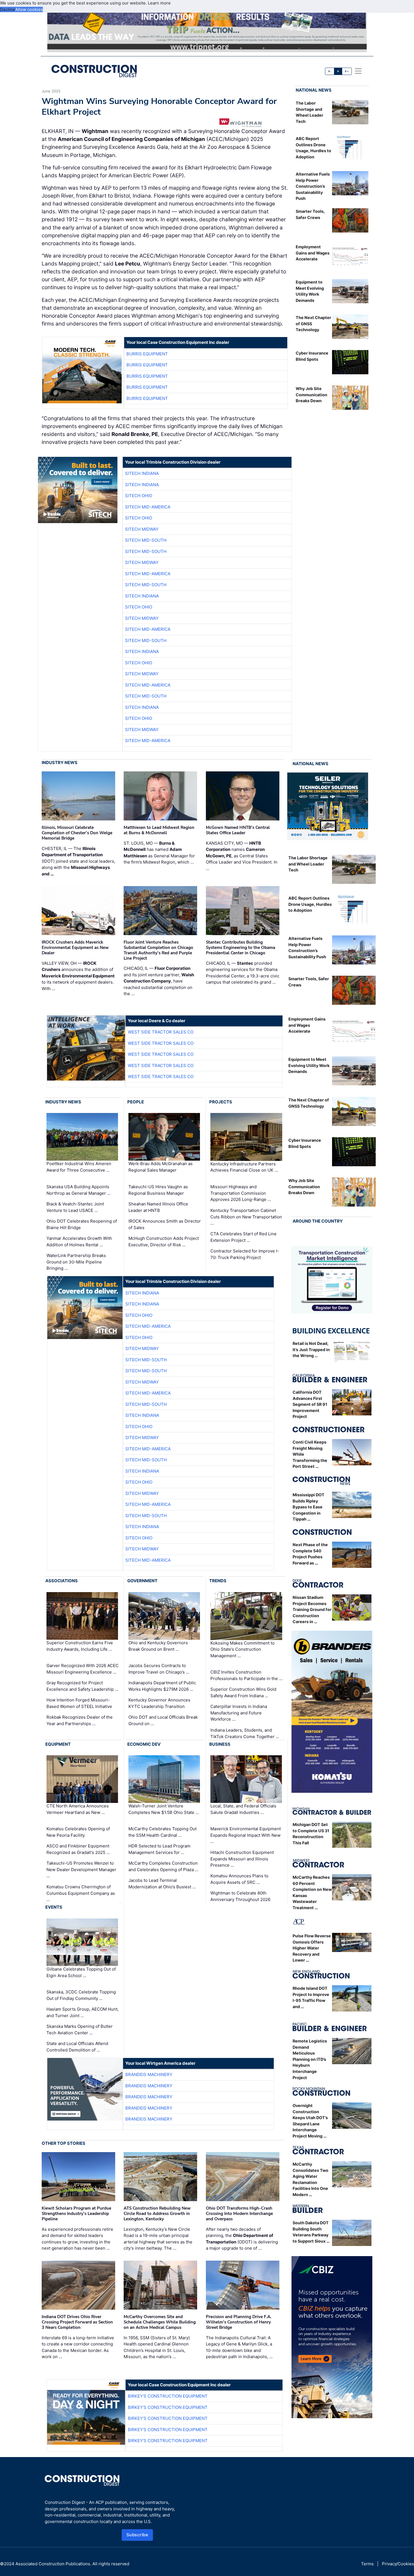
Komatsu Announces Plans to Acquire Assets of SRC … (239, 1879)
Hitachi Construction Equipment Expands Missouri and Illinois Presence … (242, 1859)
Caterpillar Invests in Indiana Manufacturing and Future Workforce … (239, 1713)
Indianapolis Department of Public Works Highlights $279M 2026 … (162, 1686)
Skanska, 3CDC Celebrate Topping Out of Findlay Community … (81, 1995)
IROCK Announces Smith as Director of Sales (165, 1224)
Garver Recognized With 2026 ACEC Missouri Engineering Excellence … (83, 1669)
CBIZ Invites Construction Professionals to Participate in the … (246, 1675)
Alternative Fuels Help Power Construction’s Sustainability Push (313, 186)
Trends (218, 1581)
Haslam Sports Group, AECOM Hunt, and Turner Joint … (83, 2012)
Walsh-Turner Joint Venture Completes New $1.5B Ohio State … (164, 1809)
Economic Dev (144, 1744)
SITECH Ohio (139, 496)
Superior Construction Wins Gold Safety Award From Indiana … (243, 1692)
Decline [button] (8, 9)
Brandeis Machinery (149, 2074)
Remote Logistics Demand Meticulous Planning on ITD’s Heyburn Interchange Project (310, 2059)
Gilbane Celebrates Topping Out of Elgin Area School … (81, 1972)
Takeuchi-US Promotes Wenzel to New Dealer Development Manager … (81, 1869)
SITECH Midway (142, 529)
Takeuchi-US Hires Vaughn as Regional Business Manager (158, 1190)
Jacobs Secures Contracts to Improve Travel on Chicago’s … (159, 1669)
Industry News (60, 763)
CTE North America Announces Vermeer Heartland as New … (78, 1809)
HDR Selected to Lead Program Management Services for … (159, 1849)
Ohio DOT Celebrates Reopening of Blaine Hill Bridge (82, 1224)
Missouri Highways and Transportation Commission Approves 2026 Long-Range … (241, 1193)
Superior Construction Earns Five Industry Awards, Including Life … (80, 1646)
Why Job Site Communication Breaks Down (311, 395)
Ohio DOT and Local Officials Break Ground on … (163, 1720)
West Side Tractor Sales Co (161, 1032)
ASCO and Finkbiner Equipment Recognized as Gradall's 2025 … (78, 1849)
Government (142, 1581)
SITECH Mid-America (148, 507)
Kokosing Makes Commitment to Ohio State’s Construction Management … (242, 1649)
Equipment (58, 1744)
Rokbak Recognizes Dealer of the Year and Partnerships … (80, 1720)
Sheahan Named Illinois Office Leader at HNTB (158, 1207)
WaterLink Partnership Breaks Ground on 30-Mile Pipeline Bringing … (76, 1262)
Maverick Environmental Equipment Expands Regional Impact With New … (246, 1835)
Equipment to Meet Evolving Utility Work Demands (309, 1065)
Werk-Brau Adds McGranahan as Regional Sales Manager (161, 1167)
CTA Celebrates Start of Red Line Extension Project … (243, 1237)
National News (314, 90)
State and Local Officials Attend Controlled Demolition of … (77, 2047)
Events (54, 1907)
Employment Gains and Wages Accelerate (313, 253)
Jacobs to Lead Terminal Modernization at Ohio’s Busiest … (162, 1884)
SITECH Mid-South (146, 540)
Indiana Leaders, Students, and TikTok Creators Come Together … (245, 1733)
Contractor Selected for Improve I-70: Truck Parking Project (245, 1254)
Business (220, 1744)
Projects (221, 1102)
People (136, 1102)
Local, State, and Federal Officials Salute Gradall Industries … (243, 1809)
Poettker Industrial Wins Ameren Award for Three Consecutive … (79, 1167)
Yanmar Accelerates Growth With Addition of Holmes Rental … (79, 1241)
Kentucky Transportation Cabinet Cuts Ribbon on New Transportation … (246, 1217)
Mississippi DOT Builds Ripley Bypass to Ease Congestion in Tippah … (309, 1507)
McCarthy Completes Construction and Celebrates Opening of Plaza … (163, 1866)
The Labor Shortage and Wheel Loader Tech (308, 864)
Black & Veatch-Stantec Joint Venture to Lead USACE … (75, 1207)
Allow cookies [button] (29, 9)
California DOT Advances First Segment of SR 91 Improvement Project (310, 1404)
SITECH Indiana (142, 473)
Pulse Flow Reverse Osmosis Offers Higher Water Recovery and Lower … (312, 1948)
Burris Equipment (147, 354)
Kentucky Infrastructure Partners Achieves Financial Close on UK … (244, 1167)
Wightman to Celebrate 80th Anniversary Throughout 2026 (240, 1896)
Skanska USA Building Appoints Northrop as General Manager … (78, 1190)
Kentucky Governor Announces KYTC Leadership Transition (159, 1703)
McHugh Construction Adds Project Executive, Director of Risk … (164, 1241)
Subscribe (137, 2535)
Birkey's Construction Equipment (168, 2396)
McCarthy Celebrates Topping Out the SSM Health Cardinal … (163, 1832)
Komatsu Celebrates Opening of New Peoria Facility (78, 1832)
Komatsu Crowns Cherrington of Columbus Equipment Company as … (81, 1893)
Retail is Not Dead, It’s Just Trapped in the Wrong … (311, 1349)
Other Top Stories (64, 2143)
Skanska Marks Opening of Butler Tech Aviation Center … (80, 2030)
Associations (62, 1581)
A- (330, 71)
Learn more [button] (159, 3)
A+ (347, 71)
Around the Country (318, 1221)
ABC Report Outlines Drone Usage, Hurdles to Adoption (310, 904)
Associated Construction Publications (53, 2564)
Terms (367, 2564)
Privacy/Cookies (398, 2564)
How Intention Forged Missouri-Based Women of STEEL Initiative (79, 1703)
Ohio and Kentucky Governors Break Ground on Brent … (158, 1646)
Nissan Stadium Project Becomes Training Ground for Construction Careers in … (312, 1609)
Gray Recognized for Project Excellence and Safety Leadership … (82, 1686)
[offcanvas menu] (358, 71)
